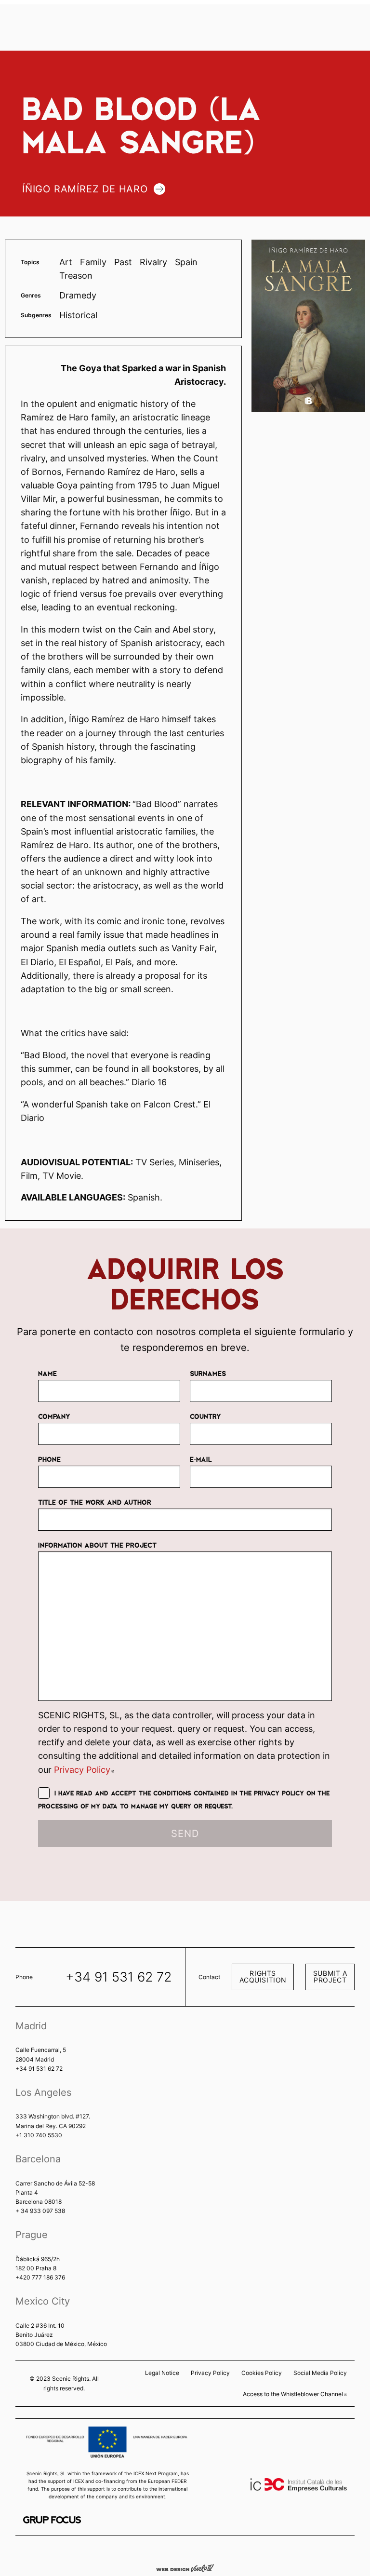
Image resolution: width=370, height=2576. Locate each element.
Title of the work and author (95, 1502)
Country (205, 1416)
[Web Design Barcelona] (185, 2567)
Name (47, 1373)
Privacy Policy (84, 1770)
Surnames (208, 1373)
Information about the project (97, 1545)
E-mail (201, 1459)
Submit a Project (330, 1976)
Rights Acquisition (263, 1976)
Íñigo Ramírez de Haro (85, 189)
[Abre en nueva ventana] (52, 2520)
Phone (49, 1459)
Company (54, 1416)
